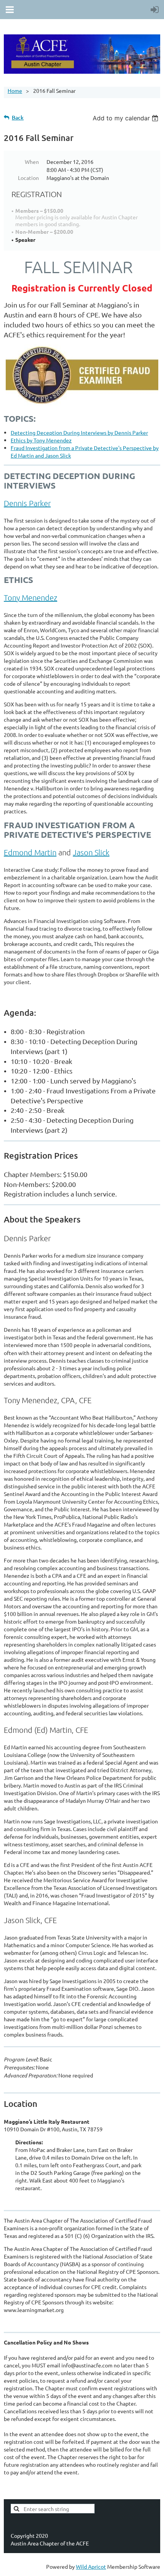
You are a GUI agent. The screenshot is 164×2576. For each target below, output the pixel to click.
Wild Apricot (91, 2566)
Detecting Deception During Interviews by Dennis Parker (79, 432)
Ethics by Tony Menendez (41, 440)
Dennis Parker (27, 503)
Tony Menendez (31, 597)
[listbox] (126, 118)
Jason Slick (91, 852)
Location (28, 178)
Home (15, 91)
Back (18, 117)
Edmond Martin (30, 852)
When (32, 162)
